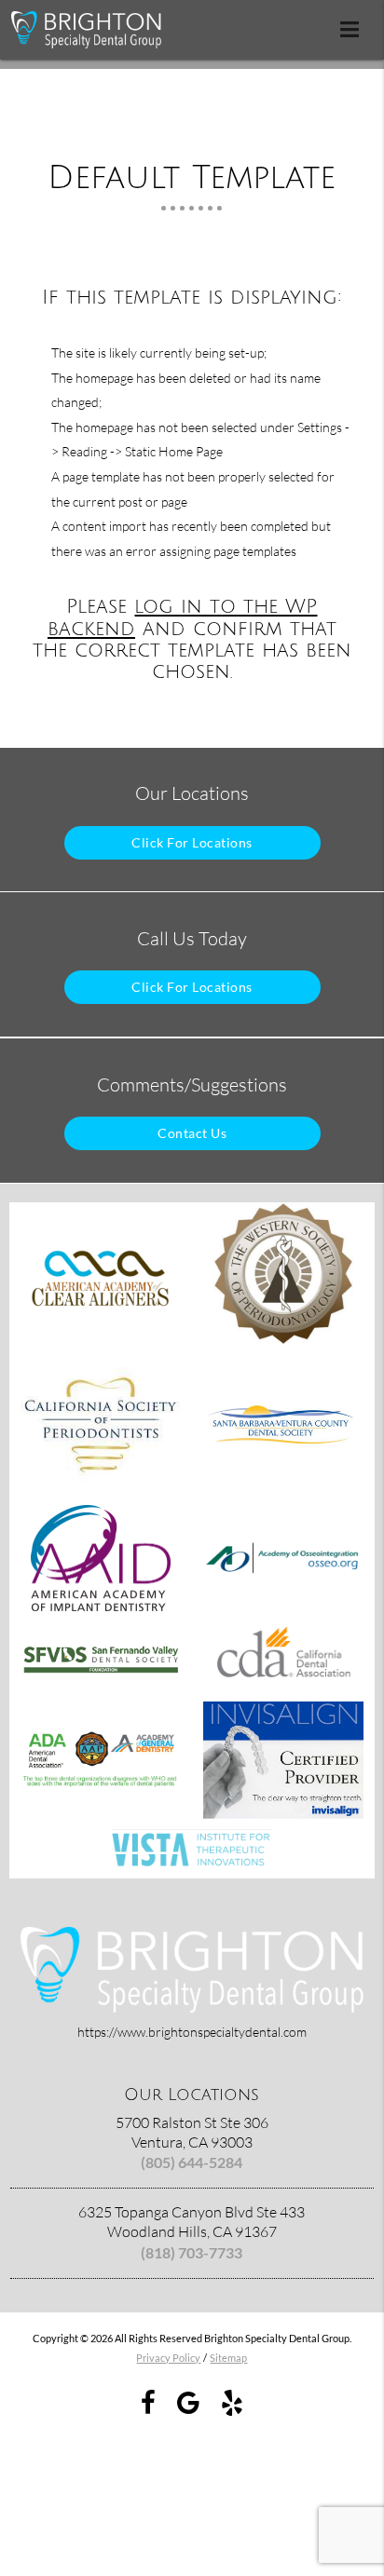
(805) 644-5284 (192, 2162)
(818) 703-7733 (192, 2252)
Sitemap (228, 2358)
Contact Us (192, 1133)
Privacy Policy (168, 2358)
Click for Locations (192, 842)
